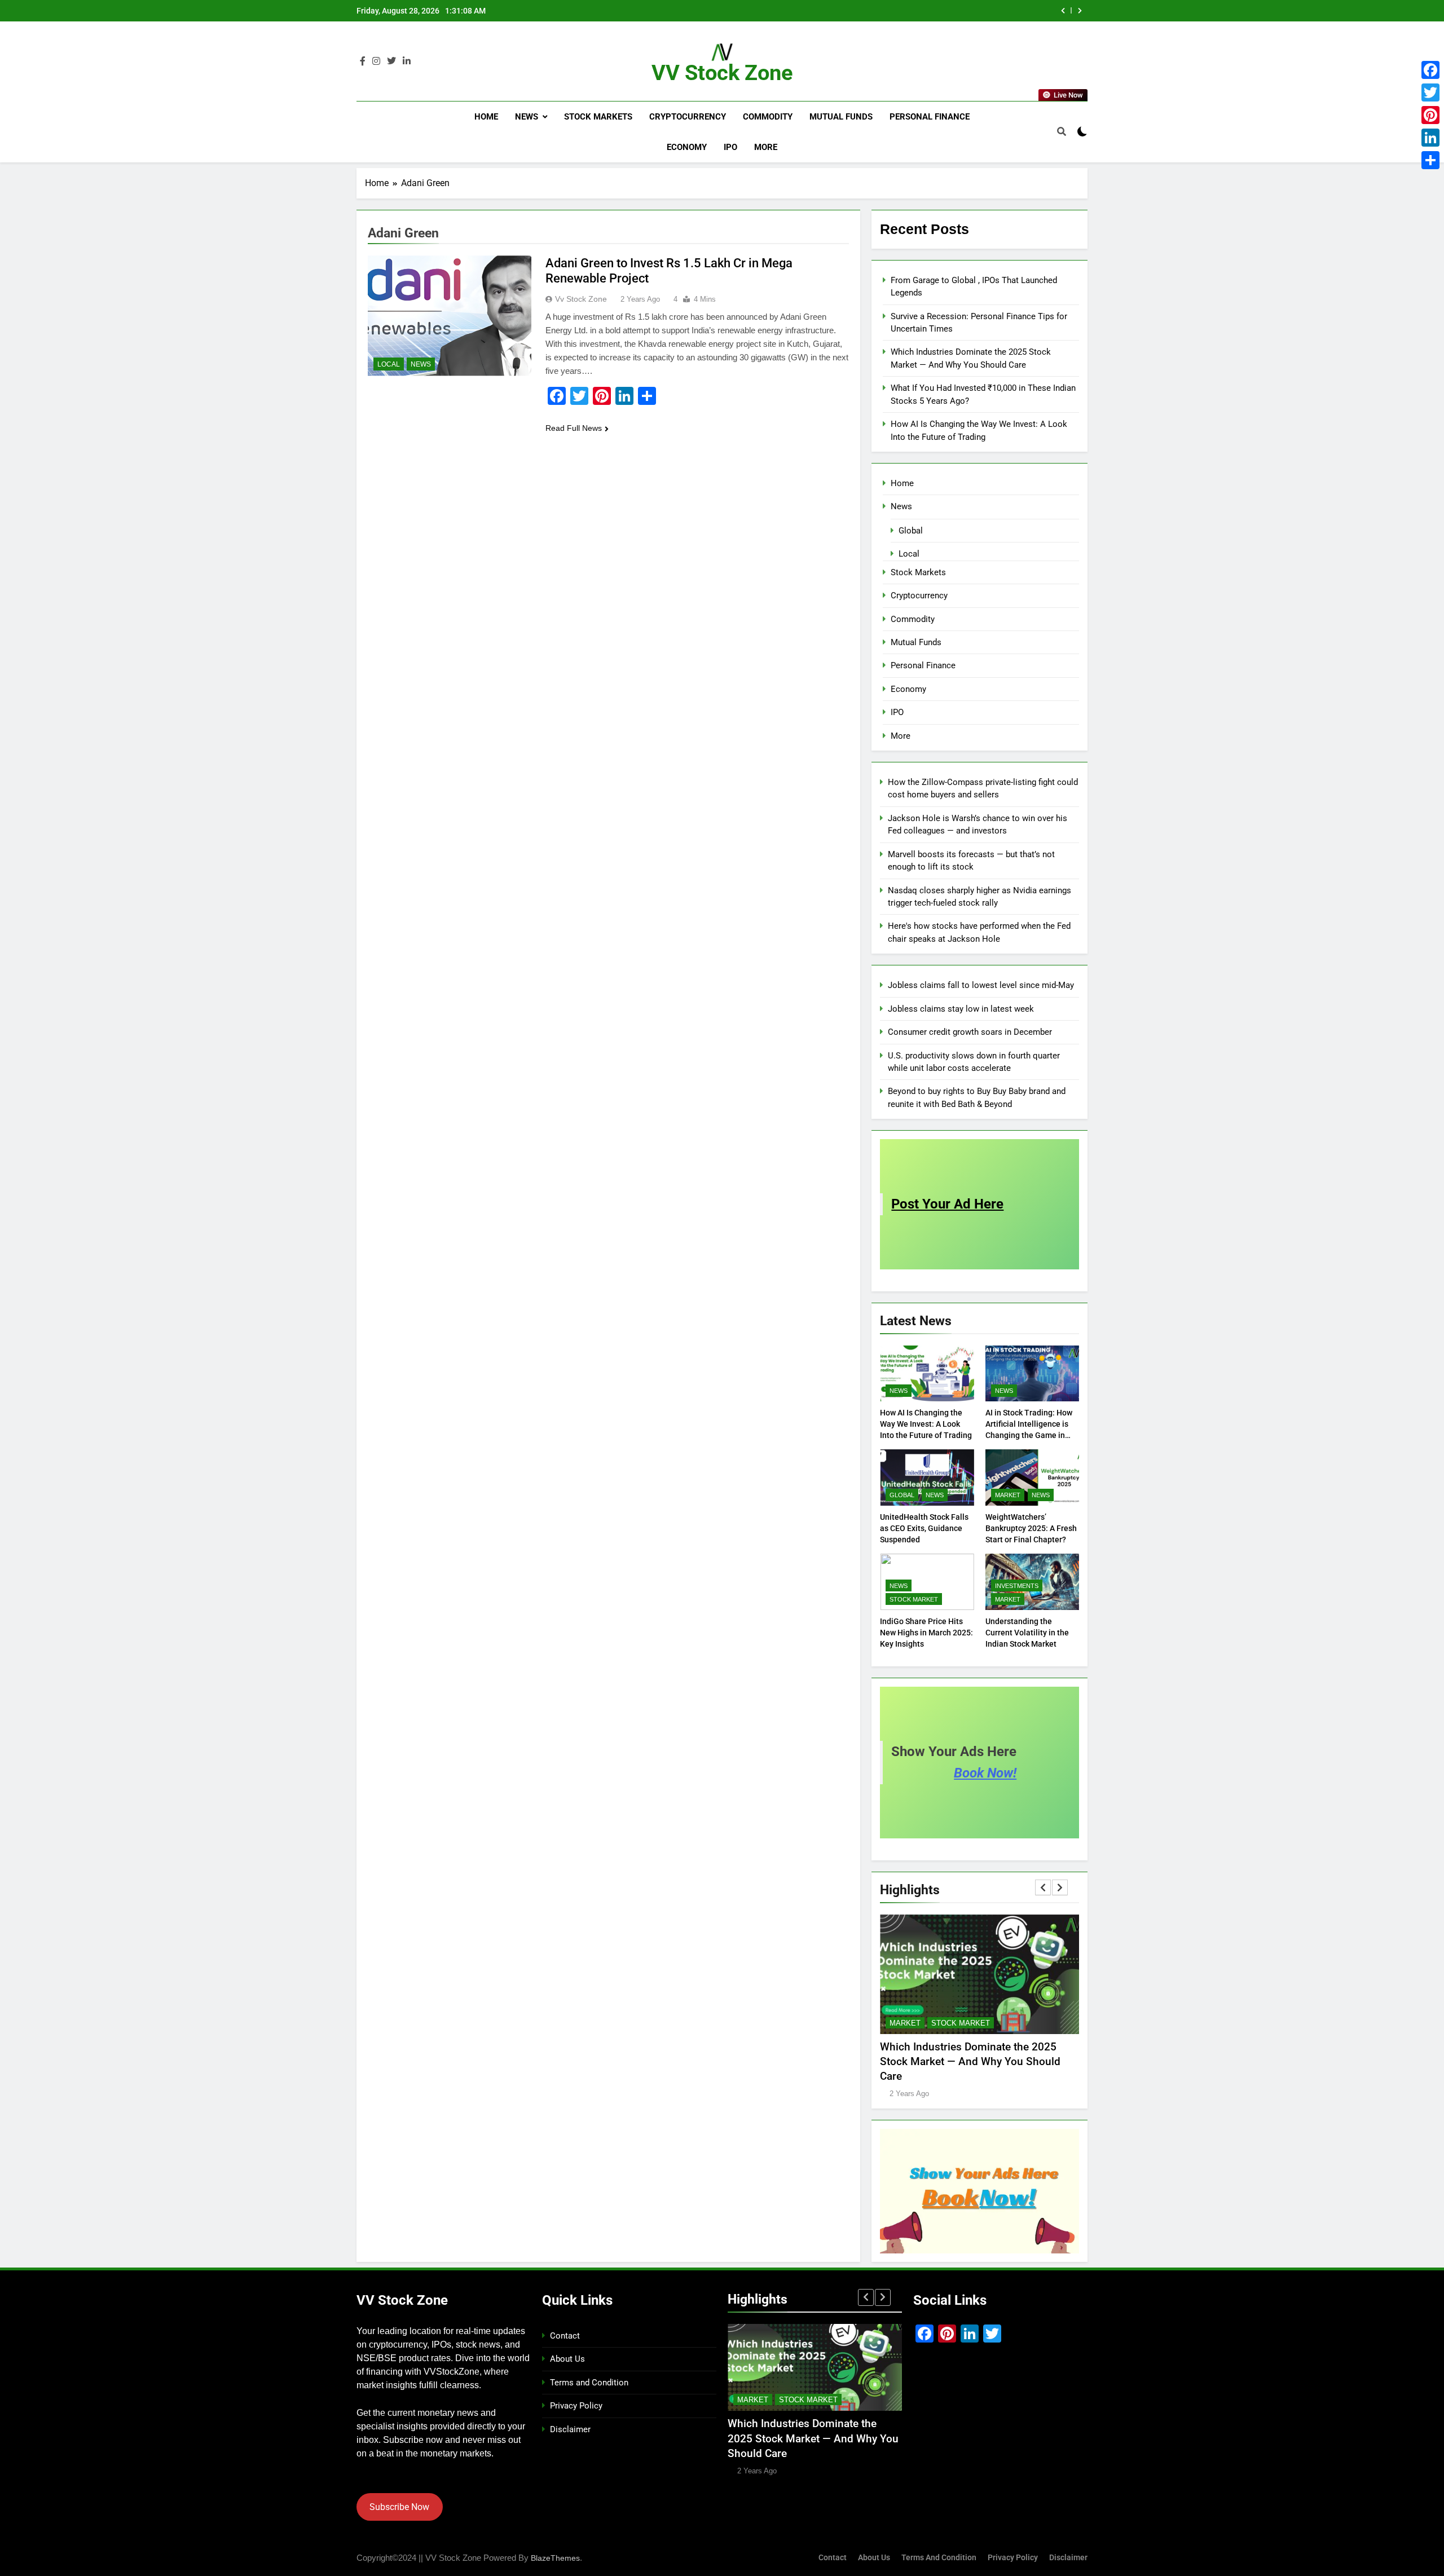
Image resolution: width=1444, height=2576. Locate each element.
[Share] (1430, 160)
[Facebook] (1430, 70)
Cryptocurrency (688, 117)
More (766, 147)
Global (911, 531)
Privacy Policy (576, 2406)
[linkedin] (407, 61)
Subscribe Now (399, 2507)
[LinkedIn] (1430, 138)
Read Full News (574, 428)
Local (389, 364)
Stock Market (914, 1599)
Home (486, 117)
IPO (730, 147)
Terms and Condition (589, 2383)
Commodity (768, 117)
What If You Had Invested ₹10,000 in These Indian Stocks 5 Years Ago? (901, 11)
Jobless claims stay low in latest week (961, 1009)
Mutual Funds (841, 117)
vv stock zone (581, 299)
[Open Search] (1062, 131)
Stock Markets (598, 117)
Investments (1017, 1586)
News (527, 117)
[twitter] (391, 61)
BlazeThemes (555, 2558)
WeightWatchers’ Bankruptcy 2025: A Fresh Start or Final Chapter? (1031, 1528)
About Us (567, 2359)
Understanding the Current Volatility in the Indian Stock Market (1027, 1633)
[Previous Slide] (1063, 11)
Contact (565, 2336)
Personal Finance (930, 117)
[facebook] (363, 61)
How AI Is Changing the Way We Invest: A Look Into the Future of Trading (926, 1424)
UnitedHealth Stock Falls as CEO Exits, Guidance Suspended (924, 1528)
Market (1008, 1495)
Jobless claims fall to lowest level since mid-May (981, 985)
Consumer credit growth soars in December (970, 1032)
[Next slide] (1080, 11)
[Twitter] (1430, 92)
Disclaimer (570, 2429)
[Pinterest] (1430, 115)
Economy (687, 147)
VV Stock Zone (722, 73)
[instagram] (376, 61)
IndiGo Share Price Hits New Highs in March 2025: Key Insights (926, 1633)
